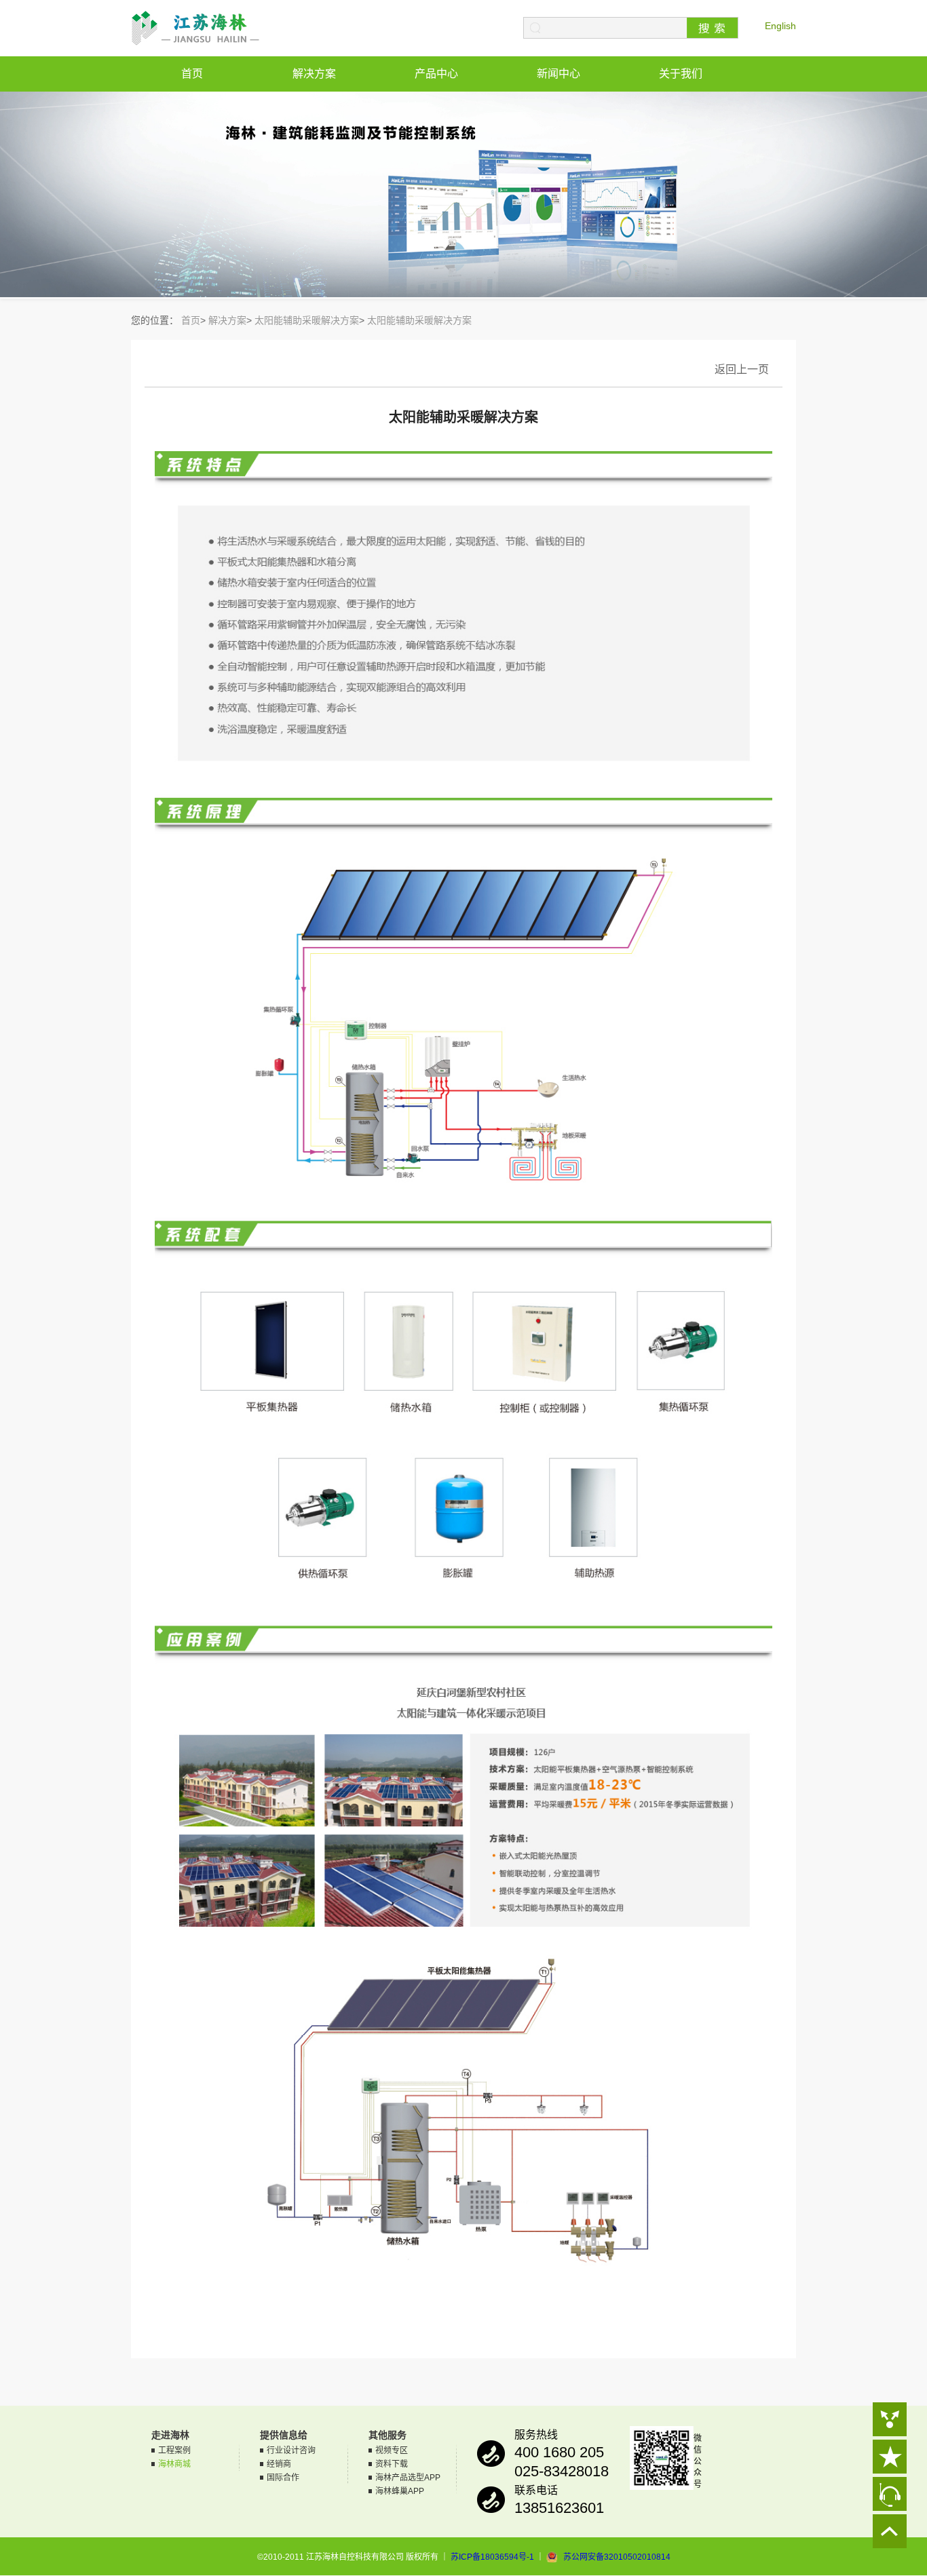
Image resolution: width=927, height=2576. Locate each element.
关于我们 (681, 74)
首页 (192, 74)
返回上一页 (742, 369)
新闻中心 (559, 74)
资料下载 (392, 2464)
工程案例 (174, 2450)
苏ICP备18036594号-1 (492, 2557)
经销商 (279, 2464)
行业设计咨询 (291, 2450)
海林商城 (174, 2464)
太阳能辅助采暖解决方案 (307, 320)
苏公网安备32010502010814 (617, 2557)
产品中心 (436, 74)
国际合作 (283, 2478)
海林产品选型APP (408, 2478)
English (780, 26)
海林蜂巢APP (400, 2491)
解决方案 (314, 74)
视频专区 (392, 2450)
